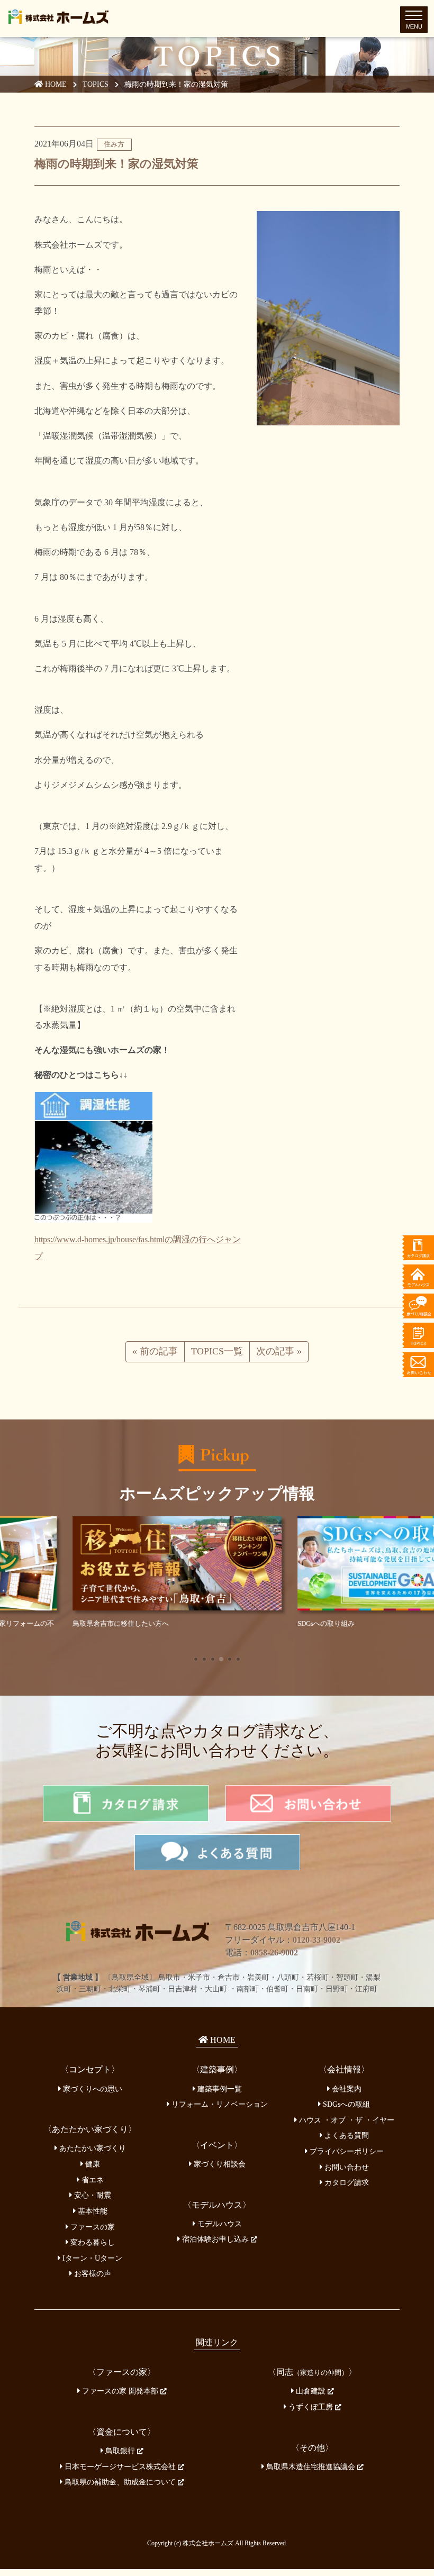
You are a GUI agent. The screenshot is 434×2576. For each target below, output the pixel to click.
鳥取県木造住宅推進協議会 (311, 2463)
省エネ (92, 2177)
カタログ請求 (346, 2179)
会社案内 (346, 2086)
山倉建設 (311, 2388)
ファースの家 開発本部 (120, 2388)
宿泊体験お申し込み (215, 2236)
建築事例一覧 (219, 2086)
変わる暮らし (92, 2239)
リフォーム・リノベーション (219, 2101)
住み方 (114, 144)
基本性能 (92, 2208)
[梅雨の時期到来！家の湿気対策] (328, 318)
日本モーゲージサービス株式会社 (120, 2463)
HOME (55, 84)
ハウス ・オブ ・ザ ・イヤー (346, 2117)
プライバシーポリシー (346, 2148)
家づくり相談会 (219, 2161)
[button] (196, 1656)
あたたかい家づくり (92, 2145)
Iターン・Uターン (91, 2255)
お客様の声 (92, 2270)
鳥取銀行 (120, 2447)
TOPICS (96, 84)
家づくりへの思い (92, 2086)
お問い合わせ (346, 2164)
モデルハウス (219, 2220)
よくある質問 (346, 2132)
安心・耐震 (92, 2192)
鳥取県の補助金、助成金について (120, 2479)
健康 (92, 2161)
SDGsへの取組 (345, 2101)
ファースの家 (92, 2223)
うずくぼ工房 (311, 2404)
